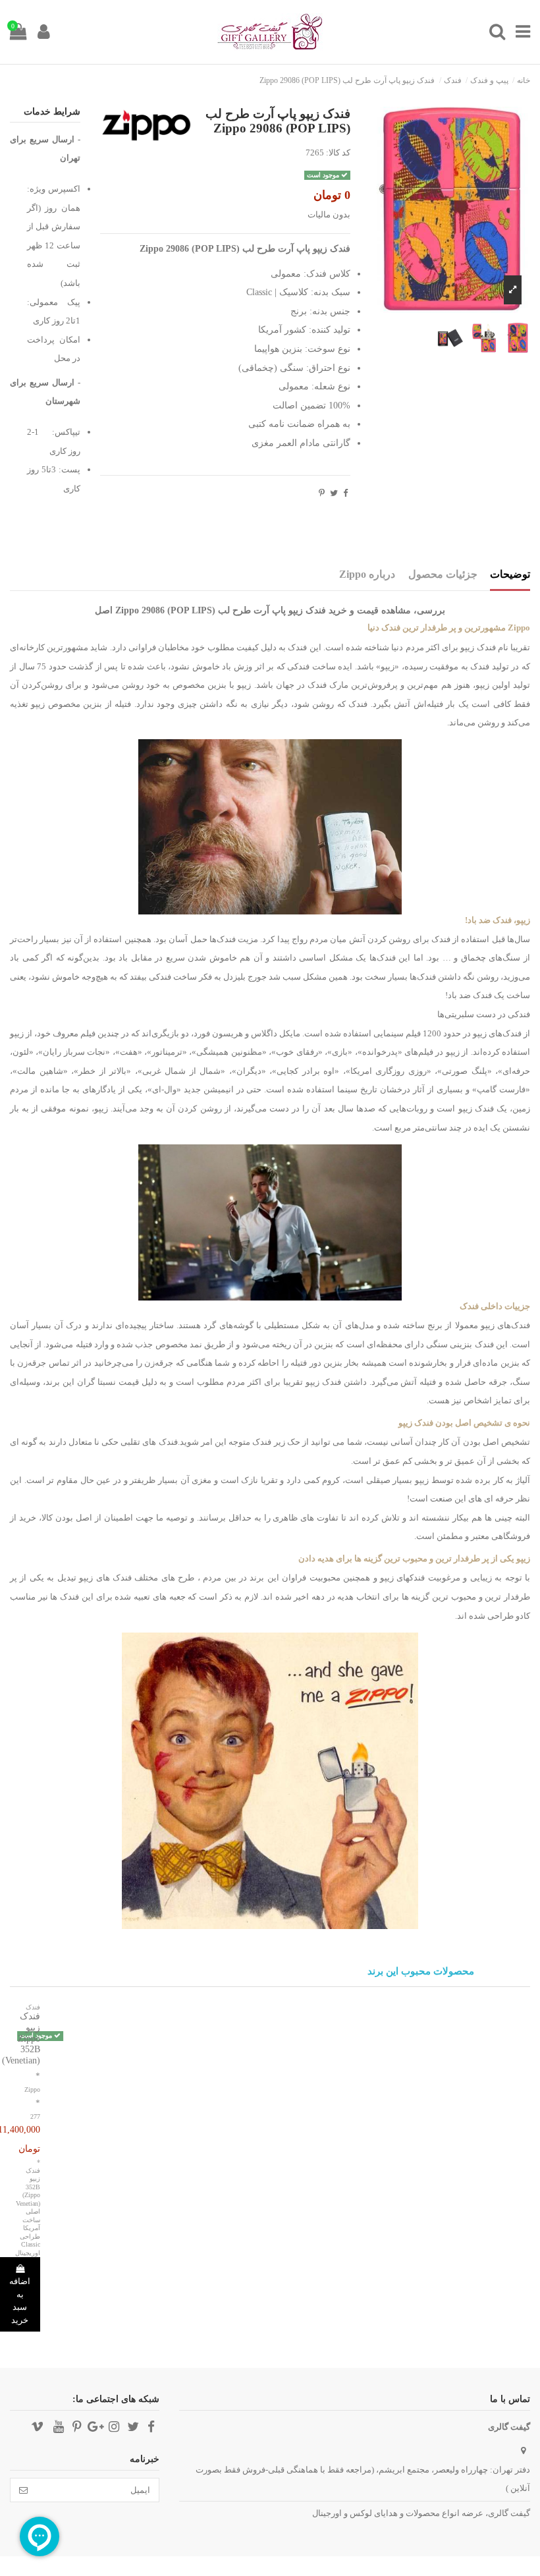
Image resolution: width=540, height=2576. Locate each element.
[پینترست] (322, 493)
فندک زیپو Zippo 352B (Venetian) (21, 2038)
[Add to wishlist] (58, 2045)
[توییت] (334, 493)
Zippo (32, 2089)
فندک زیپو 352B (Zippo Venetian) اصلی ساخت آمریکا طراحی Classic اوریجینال (28, 2212)
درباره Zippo (367, 574)
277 (35, 2116)
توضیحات (510, 574)
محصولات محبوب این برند (421, 1972)
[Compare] (40, 2045)
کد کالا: (338, 153)
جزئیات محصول (443, 574)
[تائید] (23, 2490)
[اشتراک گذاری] (345, 493)
